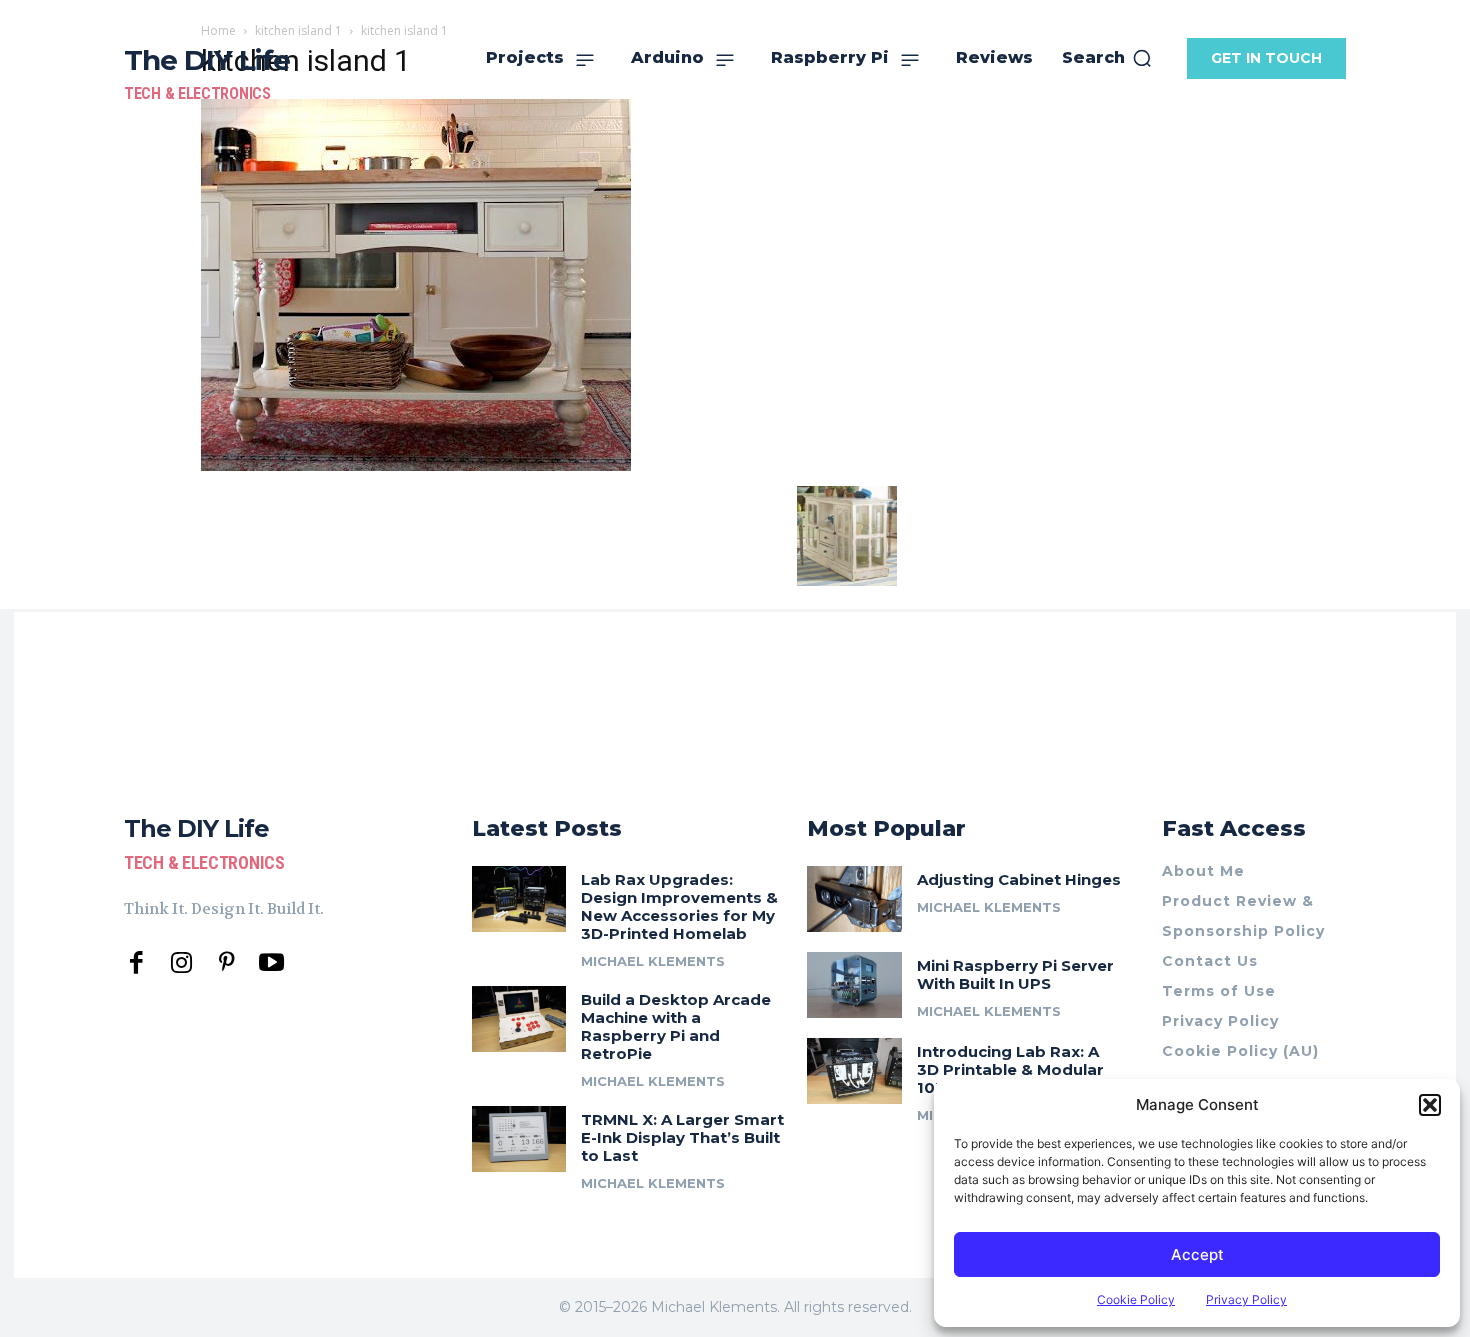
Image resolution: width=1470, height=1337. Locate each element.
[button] (1430, 1105)
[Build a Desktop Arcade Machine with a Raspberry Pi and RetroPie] (519, 1019)
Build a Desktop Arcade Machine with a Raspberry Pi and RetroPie (676, 1026)
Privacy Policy (1246, 1299)
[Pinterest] (226, 963)
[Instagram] (181, 963)
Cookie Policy (1136, 1299)
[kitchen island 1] (416, 465)
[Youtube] (271, 963)
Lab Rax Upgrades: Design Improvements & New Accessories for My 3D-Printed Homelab (679, 906)
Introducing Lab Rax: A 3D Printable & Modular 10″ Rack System (1010, 1069)
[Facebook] (136, 963)
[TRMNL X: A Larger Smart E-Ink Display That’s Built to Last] (519, 1139)
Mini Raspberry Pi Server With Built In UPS (1015, 974)
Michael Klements (653, 961)
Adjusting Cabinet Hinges (1019, 879)
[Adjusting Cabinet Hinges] (854, 899)
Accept (1197, 1254)
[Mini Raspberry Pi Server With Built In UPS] (854, 985)
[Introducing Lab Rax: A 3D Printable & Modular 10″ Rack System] (854, 1071)
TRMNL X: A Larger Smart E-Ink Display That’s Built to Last (682, 1137)
